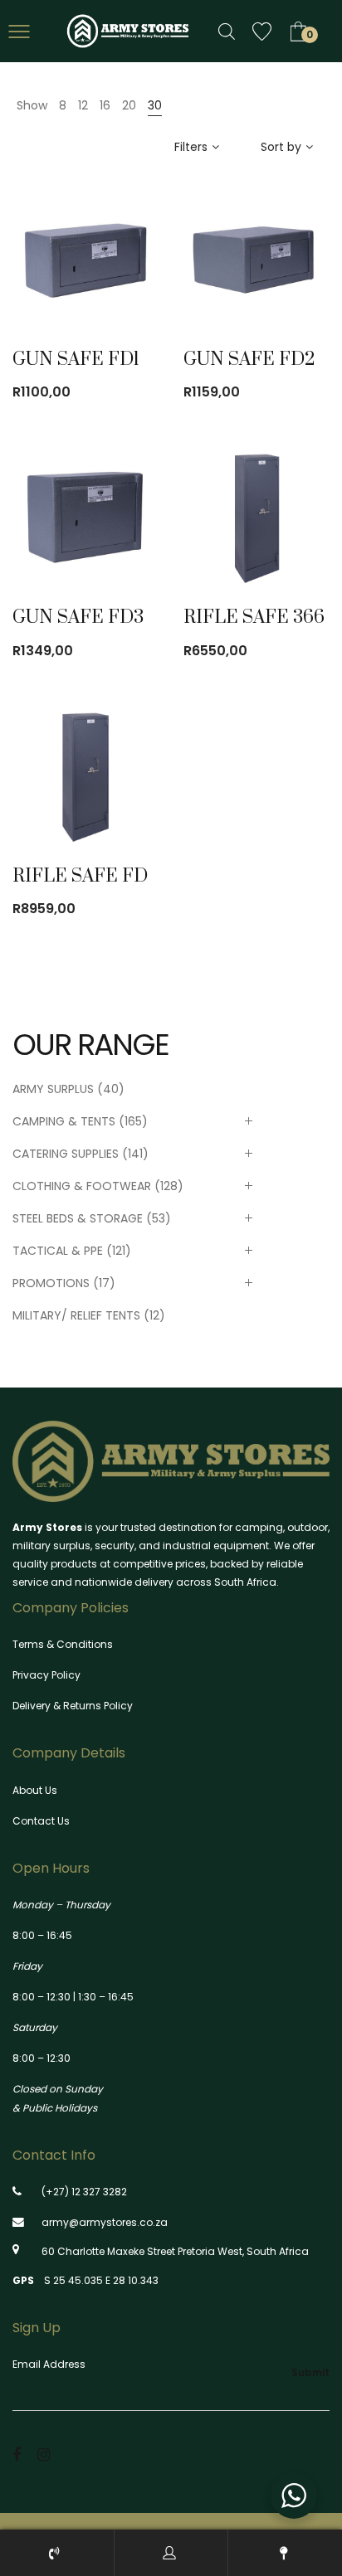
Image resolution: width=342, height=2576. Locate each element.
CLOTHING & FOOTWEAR (82, 1186)
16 (105, 105)
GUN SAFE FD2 (249, 360)
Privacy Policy (46, 1675)
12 (83, 105)
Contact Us (41, 1821)
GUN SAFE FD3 (78, 617)
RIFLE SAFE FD (80, 876)
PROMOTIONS (51, 1283)
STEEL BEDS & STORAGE (78, 1218)
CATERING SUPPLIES (66, 1154)
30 (155, 105)
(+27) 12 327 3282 (84, 2192)
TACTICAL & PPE (58, 1251)
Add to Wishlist (127, 275)
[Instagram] (44, 2454)
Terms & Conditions (63, 1644)
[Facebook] (17, 2454)
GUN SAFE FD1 (76, 360)
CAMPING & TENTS (64, 1121)
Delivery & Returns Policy (73, 1706)
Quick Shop (81, 275)
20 (129, 105)
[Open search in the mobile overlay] (227, 31)
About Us (35, 1790)
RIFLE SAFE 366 (254, 617)
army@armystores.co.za (105, 2222)
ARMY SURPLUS (53, 1089)
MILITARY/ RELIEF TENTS (76, 1315)
